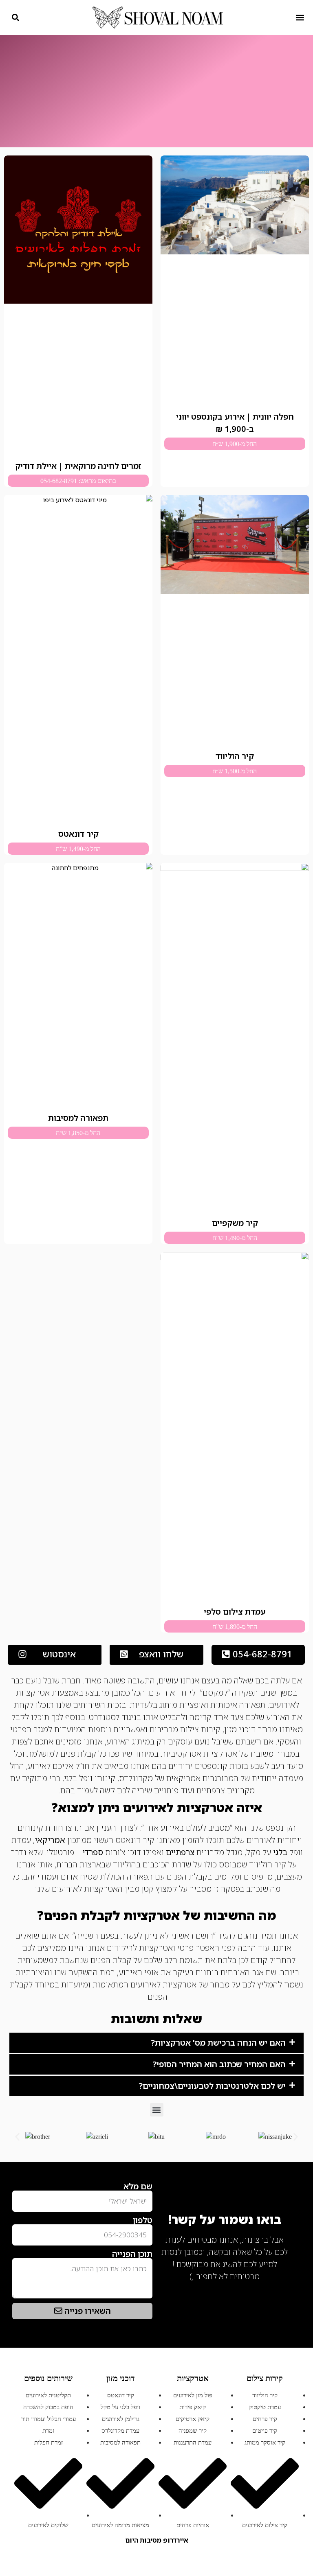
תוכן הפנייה (132, 2254)
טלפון (143, 2220)
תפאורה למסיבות (78, 1118)
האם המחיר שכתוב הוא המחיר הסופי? (219, 2064)
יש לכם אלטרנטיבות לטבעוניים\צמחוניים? (212, 2086)
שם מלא (138, 2186)
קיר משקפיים (235, 1223)
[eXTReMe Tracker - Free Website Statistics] (280, 2289)
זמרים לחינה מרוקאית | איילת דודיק (78, 466)
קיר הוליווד (235, 756)
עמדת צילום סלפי (235, 1612)
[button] (300, 17)
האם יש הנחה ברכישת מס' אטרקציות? (218, 2043)
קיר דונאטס (78, 834)
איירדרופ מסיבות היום (157, 2540)
